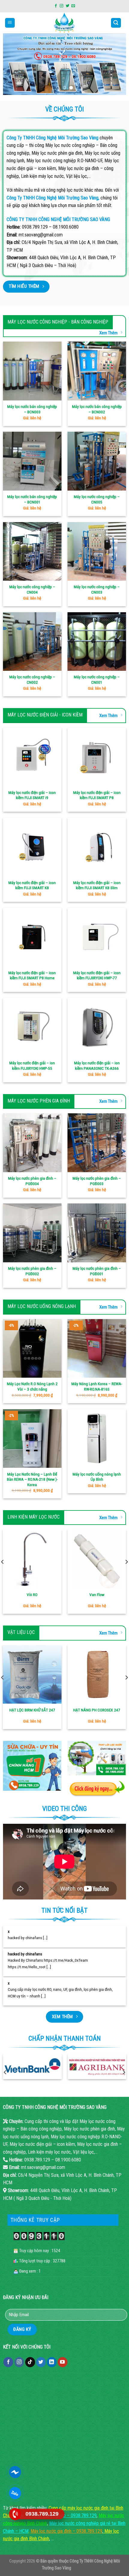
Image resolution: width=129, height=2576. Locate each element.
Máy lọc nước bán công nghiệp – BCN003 (32, 409)
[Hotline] (15, 2514)
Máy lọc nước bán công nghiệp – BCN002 (97, 409)
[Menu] (10, 23)
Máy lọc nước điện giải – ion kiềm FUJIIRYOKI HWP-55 (32, 1066)
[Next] (124, 2072)
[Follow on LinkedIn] (52, 2362)
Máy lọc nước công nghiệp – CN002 (32, 680)
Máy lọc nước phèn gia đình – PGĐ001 (97, 1271)
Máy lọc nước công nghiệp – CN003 (97, 589)
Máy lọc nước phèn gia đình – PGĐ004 (32, 1181)
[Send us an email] (73, 6)
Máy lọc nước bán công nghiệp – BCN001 (32, 499)
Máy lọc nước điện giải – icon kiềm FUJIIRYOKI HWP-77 (97, 975)
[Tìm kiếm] (116, 23)
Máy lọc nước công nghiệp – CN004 (32, 589)
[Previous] (5, 2072)
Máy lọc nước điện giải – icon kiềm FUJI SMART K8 (32, 885)
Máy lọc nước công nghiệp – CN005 (97, 499)
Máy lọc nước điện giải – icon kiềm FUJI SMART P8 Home (32, 975)
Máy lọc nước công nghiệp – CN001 (97, 680)
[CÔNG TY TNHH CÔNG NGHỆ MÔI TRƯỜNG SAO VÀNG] (65, 23)
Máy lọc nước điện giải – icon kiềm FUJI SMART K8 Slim (97, 885)
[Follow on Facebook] (56, 6)
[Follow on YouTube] (63, 2362)
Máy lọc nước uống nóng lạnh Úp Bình (97, 1477)
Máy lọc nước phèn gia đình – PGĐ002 (32, 1271)
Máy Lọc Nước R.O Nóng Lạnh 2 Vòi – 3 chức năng (32, 1386)
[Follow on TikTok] (30, 2362)
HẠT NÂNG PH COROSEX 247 (97, 1710)
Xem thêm (108, 333)
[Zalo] (15, 2493)
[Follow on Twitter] (67, 6)
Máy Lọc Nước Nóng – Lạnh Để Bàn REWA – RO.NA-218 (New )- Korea (32, 1479)
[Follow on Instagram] (61, 6)
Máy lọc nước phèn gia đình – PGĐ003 (97, 1181)
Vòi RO (32, 1595)
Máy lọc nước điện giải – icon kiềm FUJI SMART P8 (97, 795)
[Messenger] (15, 2472)
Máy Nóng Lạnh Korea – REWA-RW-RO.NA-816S (97, 1386)
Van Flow (97, 1595)
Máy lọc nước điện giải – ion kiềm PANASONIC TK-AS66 (97, 1066)
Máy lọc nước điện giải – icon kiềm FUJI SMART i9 (32, 795)
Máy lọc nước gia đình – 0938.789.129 (66, 2531)
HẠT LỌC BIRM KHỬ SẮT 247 (32, 1710)
